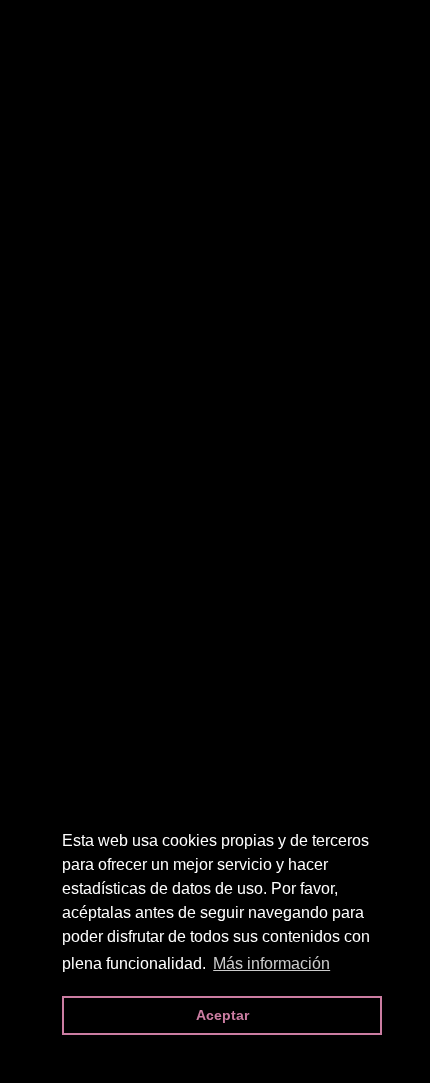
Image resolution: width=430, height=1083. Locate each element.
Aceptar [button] (222, 1015)
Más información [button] (271, 963)
